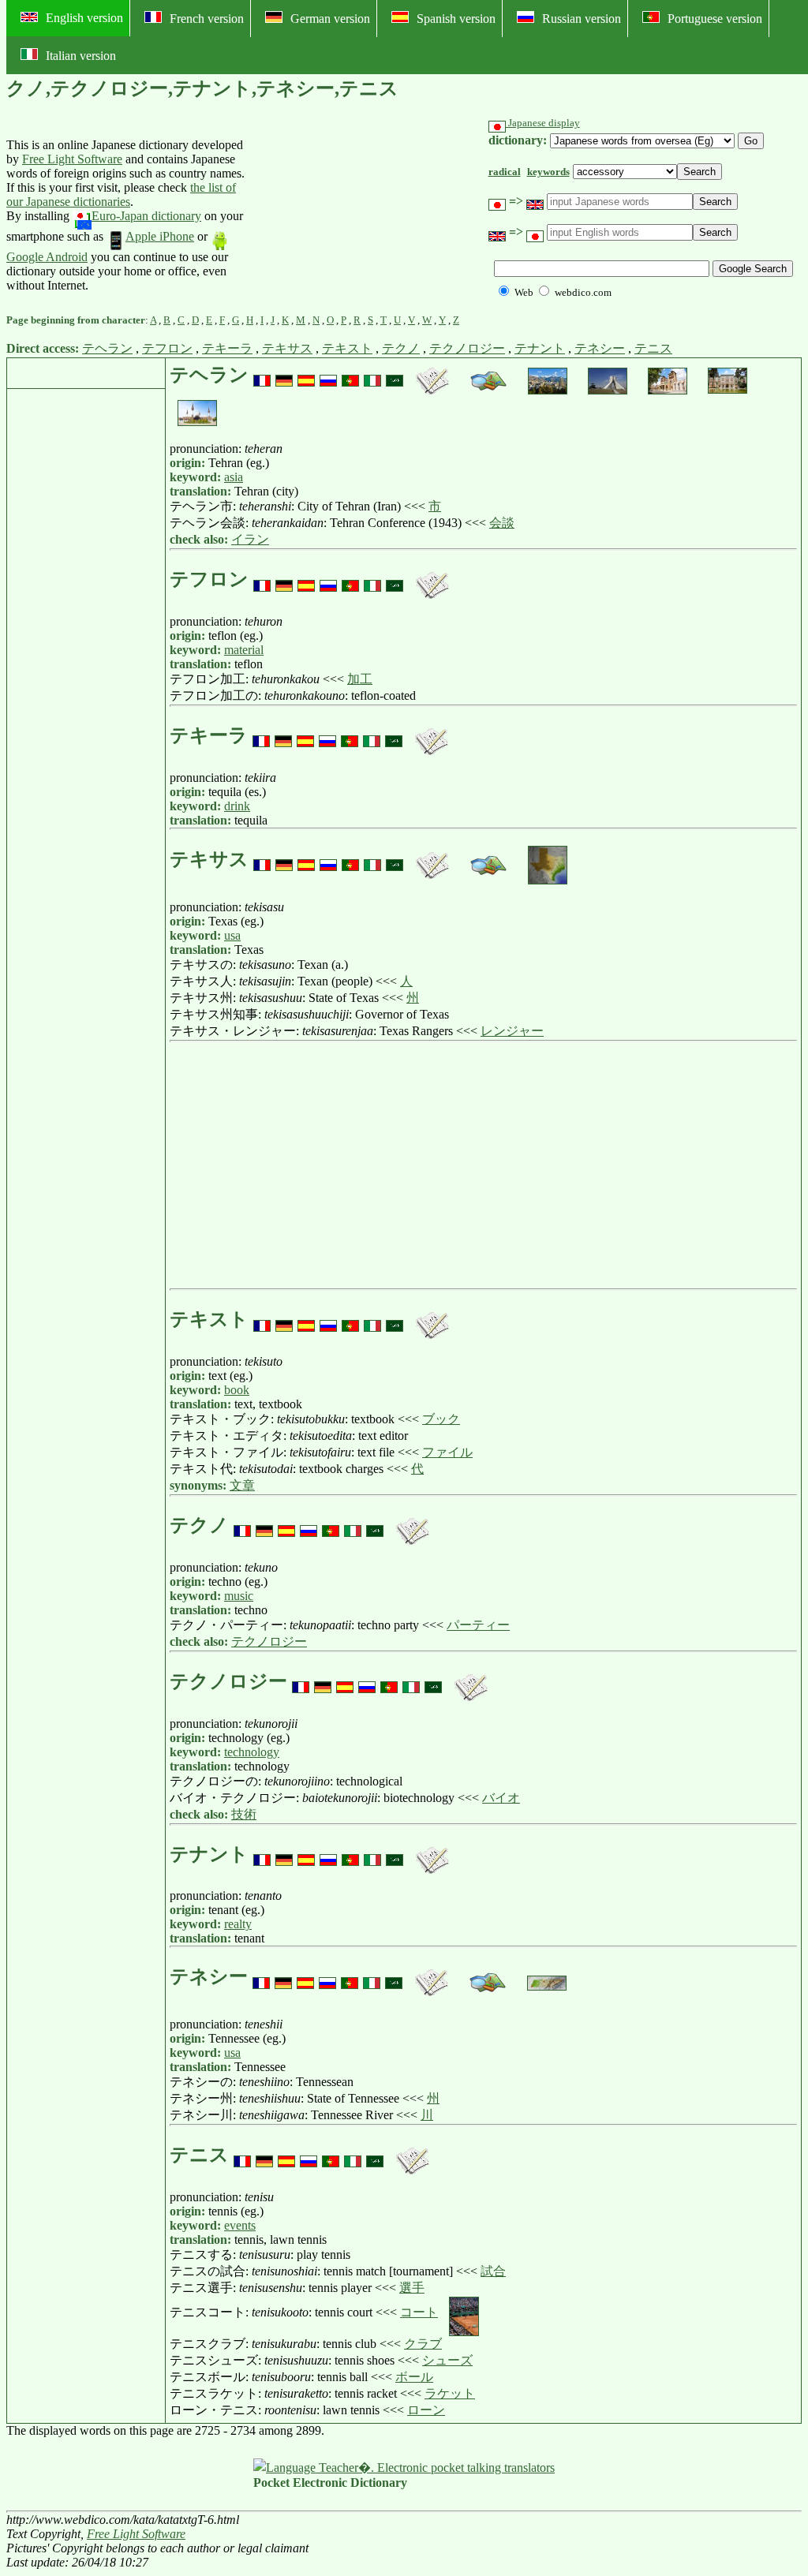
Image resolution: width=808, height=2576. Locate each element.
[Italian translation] (372, 375)
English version (84, 18)
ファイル (447, 1452)
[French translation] (262, 375)
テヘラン (107, 348)
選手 (412, 2288)
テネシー (600, 348)
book (237, 1390)
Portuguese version (715, 19)
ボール (414, 2377)
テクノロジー (467, 348)
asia (234, 477)
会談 (502, 523)
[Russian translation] (328, 375)
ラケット (450, 2393)
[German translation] (284, 375)
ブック (441, 1419)
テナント (540, 348)
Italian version (81, 56)
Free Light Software (72, 159)
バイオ (501, 1798)
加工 (360, 679)
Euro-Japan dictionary (146, 216)
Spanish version (456, 19)
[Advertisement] (363, 215)
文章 (242, 1485)
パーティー (478, 1625)
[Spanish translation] (306, 375)
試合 (493, 2271)
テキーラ (227, 348)
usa (232, 935)
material (244, 650)
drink (237, 806)
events (240, 2225)
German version (330, 19)
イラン (250, 539)
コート (419, 2312)
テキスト (347, 348)
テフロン (167, 348)
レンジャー (512, 1031)
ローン (426, 2410)
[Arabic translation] (395, 375)
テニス (653, 348)
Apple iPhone (160, 236)
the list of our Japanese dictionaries (121, 194)
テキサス (287, 348)
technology (252, 1752)
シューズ (447, 2360)
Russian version (582, 19)
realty (238, 1924)
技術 (244, 1814)
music (239, 1596)
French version (207, 19)
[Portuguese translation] (350, 375)
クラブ (423, 2344)
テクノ (401, 348)
